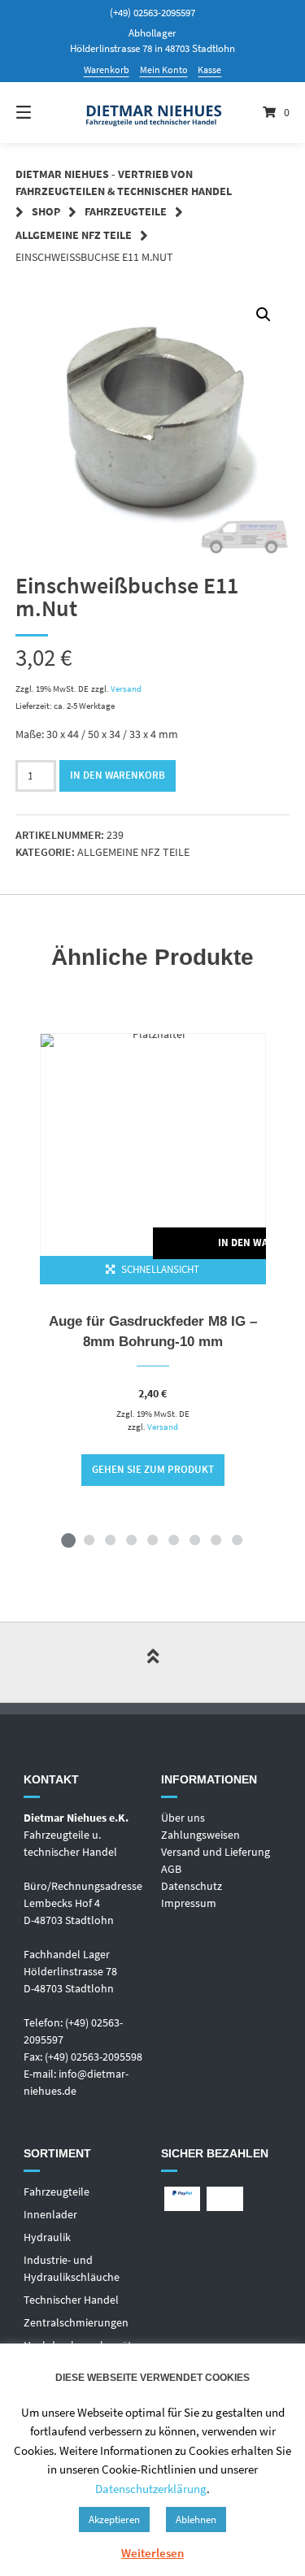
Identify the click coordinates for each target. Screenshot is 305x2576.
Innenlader (50, 2214)
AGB (171, 1869)
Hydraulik (47, 2237)
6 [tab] (174, 1540)
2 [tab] (89, 1540)
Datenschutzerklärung (151, 2489)
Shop (46, 211)
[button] (264, 315)
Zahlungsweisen (200, 1835)
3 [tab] (111, 1540)
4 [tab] (132, 1540)
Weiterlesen (152, 2553)
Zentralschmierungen (76, 2322)
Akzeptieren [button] (114, 2520)
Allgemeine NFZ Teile (74, 235)
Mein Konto (164, 70)
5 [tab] (153, 1540)
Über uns (183, 1818)
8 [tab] (216, 1540)
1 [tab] (68, 1540)
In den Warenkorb (118, 775)
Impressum (189, 1903)
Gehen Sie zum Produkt (153, 1469)
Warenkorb (107, 70)
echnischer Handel (74, 2300)
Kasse (209, 70)
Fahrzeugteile (126, 211)
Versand (126, 689)
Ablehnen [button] (196, 2520)
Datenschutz (192, 1886)
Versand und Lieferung (216, 1852)
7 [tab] (195, 1540)
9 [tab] (237, 1540)
